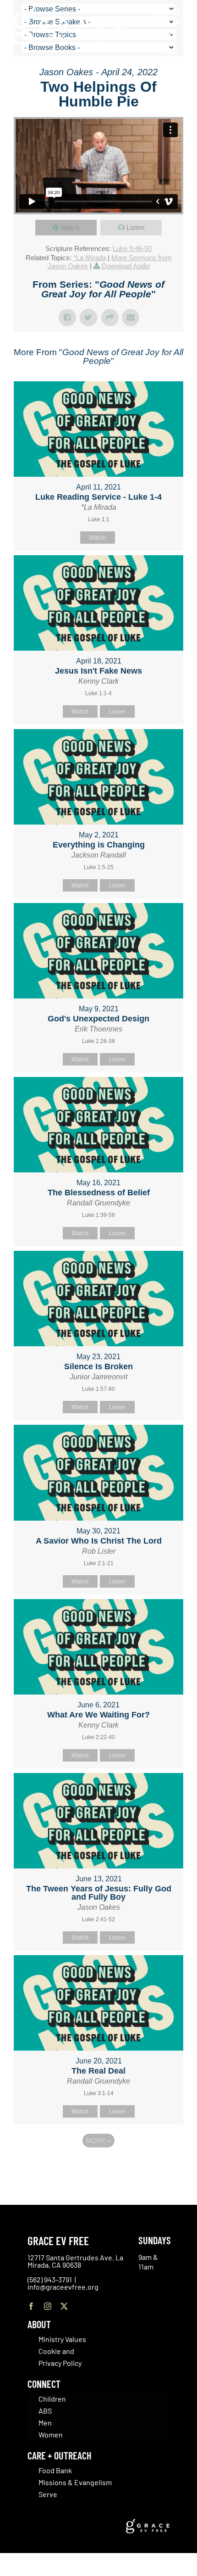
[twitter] (64, 2306)
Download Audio (126, 266)
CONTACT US (165, 12)
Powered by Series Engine (98, 2166)
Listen (135, 227)
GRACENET (172, 22)
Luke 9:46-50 (132, 248)
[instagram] (48, 2306)
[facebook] (31, 2306)
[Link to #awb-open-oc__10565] (173, 59)
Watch (70, 227)
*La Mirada (90, 258)
